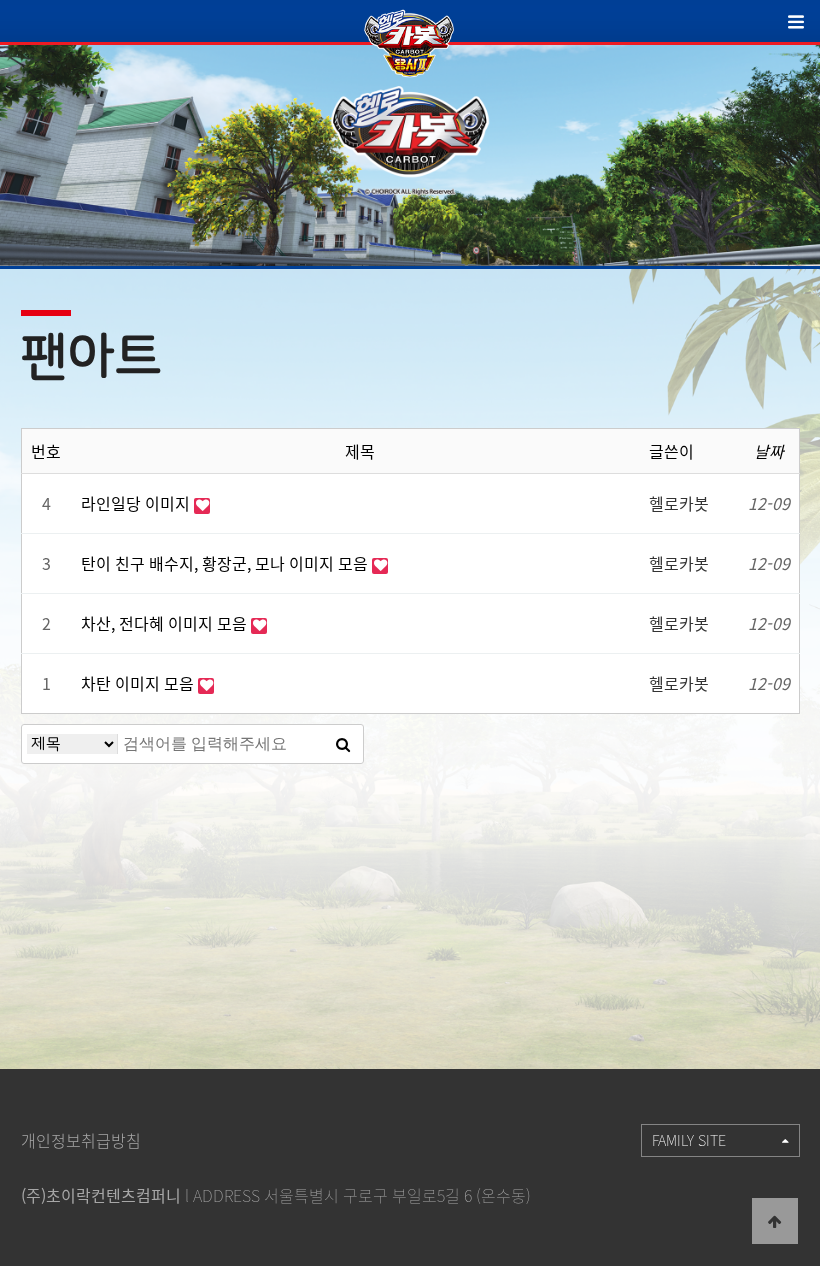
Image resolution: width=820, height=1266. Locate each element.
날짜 (769, 451)
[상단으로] (775, 1221)
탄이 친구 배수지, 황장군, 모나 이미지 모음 (226, 563)
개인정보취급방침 (81, 1140)
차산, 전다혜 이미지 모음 (166, 623)
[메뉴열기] (804, 28)
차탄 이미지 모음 (139, 683)
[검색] (343, 744)
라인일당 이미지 (137, 503)
